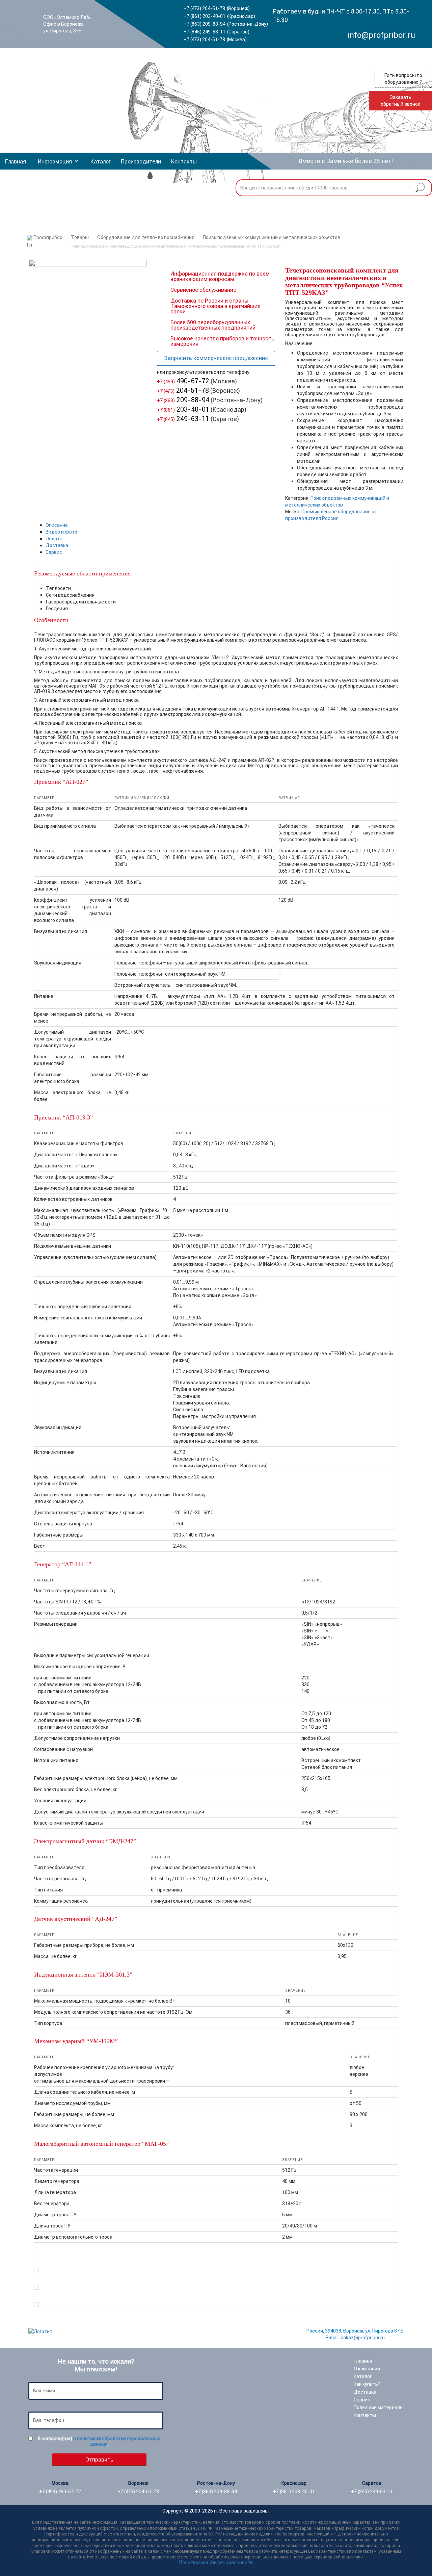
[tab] (222, 525)
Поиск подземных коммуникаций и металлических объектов (272, 237)
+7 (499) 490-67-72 (60, 2492)
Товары (80, 237)
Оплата (54, 539)
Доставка (57, 545)
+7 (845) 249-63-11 (205, 32)
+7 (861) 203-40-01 (205, 16)
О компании (367, 2369)
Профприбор (48, 237)
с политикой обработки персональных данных (117, 2441)
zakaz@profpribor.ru (363, 2338)
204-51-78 (183, 390)
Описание (57, 525)
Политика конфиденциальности (216, 2562)
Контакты (184, 161)
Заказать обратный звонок (400, 101)
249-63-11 (183, 419)
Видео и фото (61, 532)
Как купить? (367, 2384)
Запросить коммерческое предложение (216, 358)
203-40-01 (183, 409)
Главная (16, 161)
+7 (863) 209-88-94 (205, 24)
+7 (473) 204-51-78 (204, 8)
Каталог (101, 161)
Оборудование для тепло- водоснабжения (146, 237)
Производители (141, 161)
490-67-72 (183, 381)
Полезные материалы (379, 2407)
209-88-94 (183, 400)
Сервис (54, 552)
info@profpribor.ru (381, 35)
